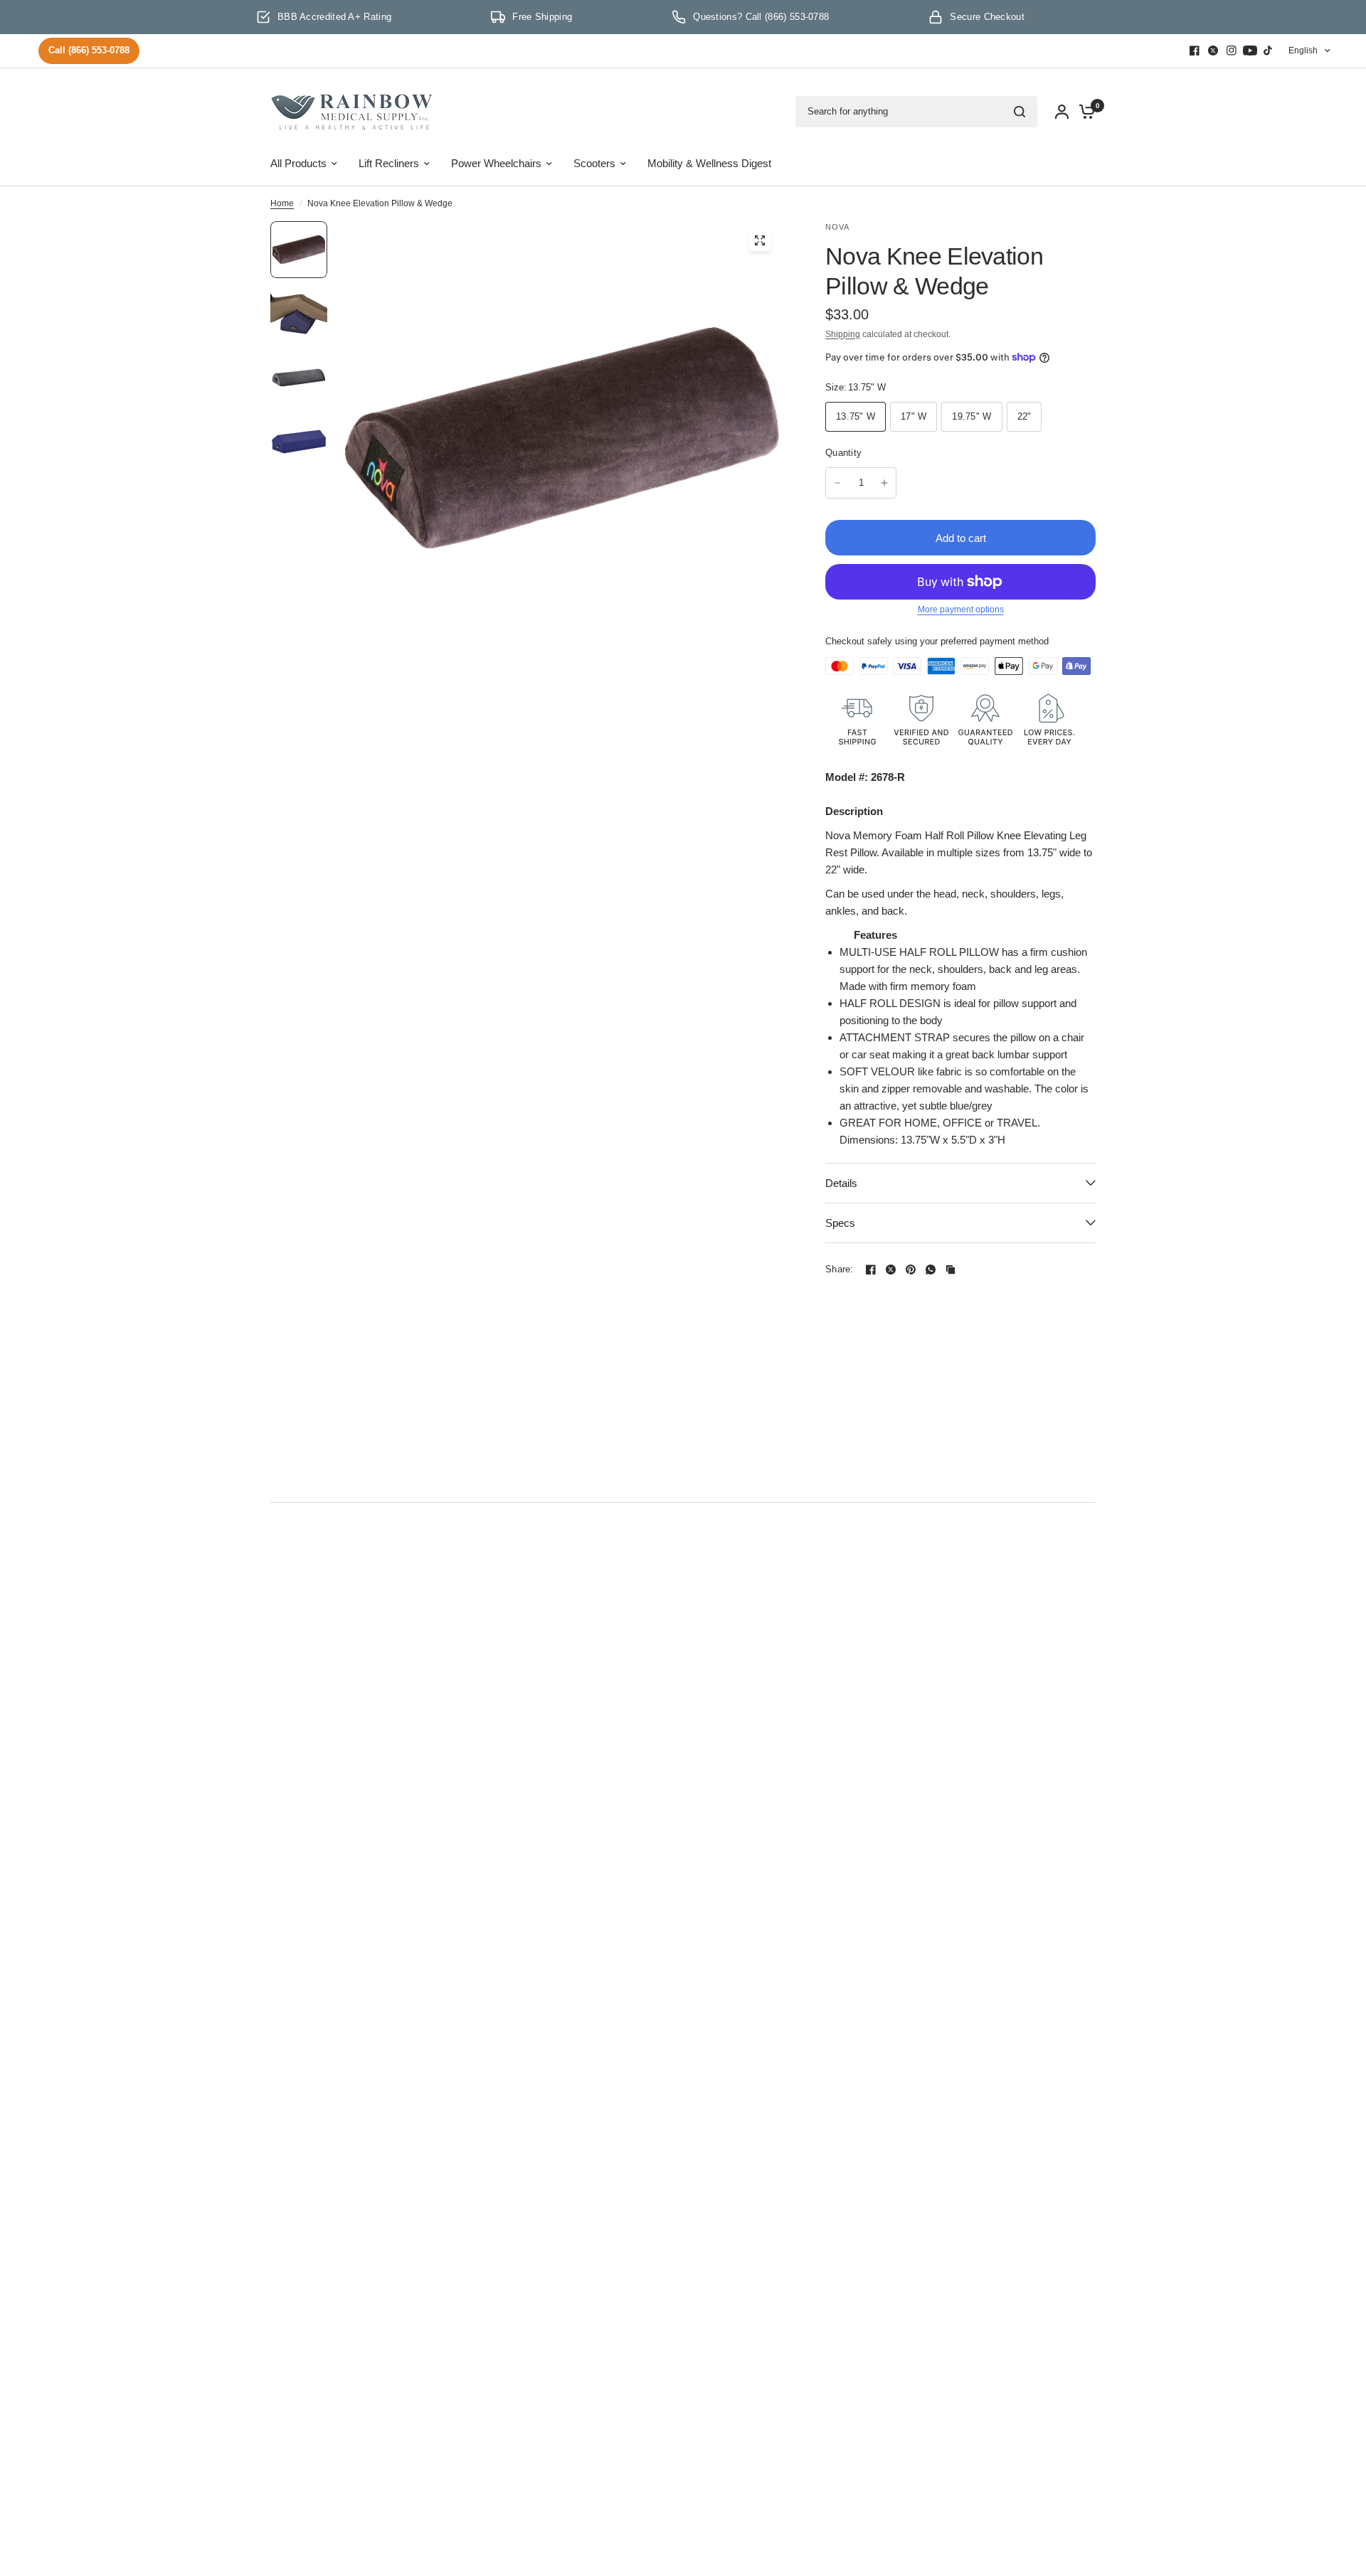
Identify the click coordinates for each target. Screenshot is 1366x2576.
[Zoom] (760, 240)
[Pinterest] (911, 1270)
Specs (840, 1223)
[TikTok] (1269, 50)
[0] (1084, 112)
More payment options (961, 610)
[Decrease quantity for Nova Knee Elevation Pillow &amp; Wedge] (837, 483)
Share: (840, 1269)
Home (282, 203)
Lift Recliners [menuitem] (389, 163)
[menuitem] (92, 51)
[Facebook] (1195, 50)
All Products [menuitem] (298, 163)
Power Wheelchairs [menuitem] (496, 163)
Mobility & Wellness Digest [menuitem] (709, 163)
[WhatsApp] (931, 1270)
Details (841, 1183)
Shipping (843, 334)
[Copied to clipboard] (951, 1270)
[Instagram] (1232, 50)
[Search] (1020, 112)
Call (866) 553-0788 (89, 50)
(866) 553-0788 (797, 17)
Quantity (843, 453)
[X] (1213, 50)
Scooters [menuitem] (594, 163)
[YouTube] (1250, 50)
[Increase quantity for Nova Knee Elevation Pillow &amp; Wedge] (884, 483)
